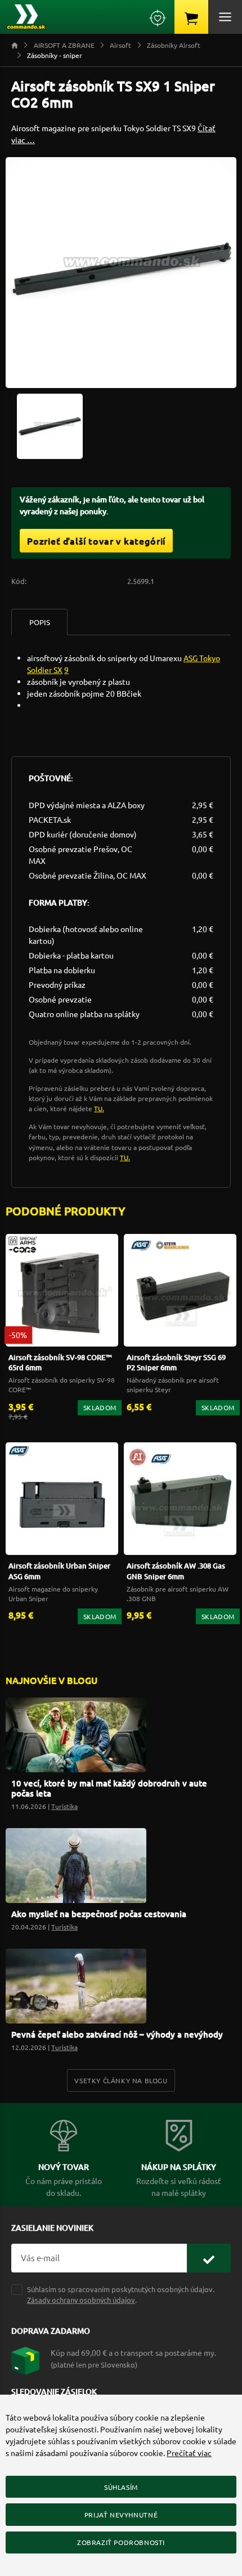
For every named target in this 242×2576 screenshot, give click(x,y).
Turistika (64, 1806)
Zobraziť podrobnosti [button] (121, 2542)
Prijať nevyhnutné (121, 2515)
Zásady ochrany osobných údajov (81, 2300)
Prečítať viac (189, 2453)
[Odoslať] (209, 2258)
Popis (40, 622)
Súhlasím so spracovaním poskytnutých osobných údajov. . (121, 2294)
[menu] (225, 17)
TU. (99, 1108)
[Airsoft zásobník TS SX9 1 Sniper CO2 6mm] (50, 425)
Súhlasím (121, 2487)
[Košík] (191, 17)
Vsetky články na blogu (121, 2080)
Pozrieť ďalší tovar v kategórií (96, 541)
